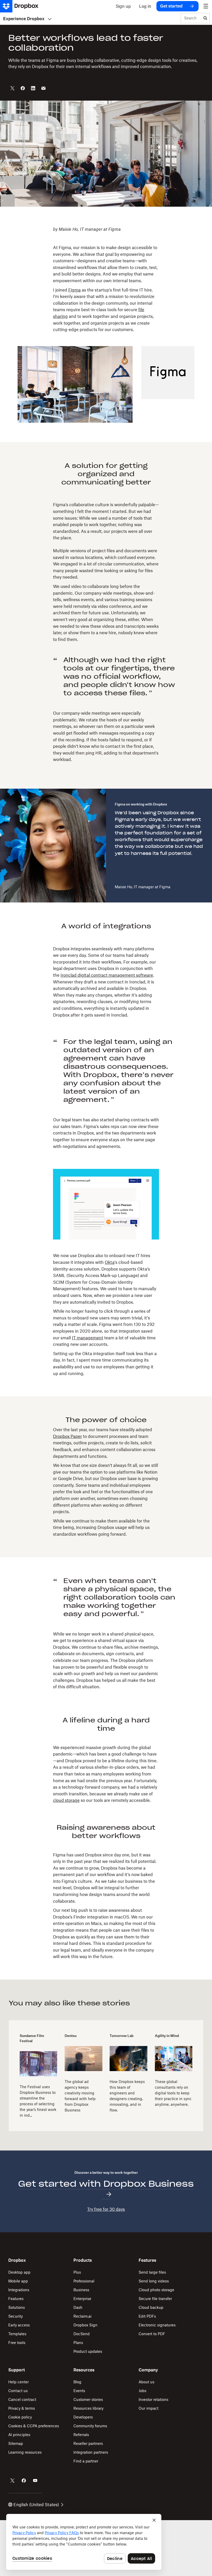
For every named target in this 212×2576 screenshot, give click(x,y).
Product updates (88, 2351)
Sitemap (16, 2443)
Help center (18, 2382)
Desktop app (19, 2272)
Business (81, 2290)
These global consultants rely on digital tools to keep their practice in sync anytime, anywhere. (173, 2093)
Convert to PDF (152, 2334)
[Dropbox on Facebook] (24, 2481)
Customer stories (88, 2399)
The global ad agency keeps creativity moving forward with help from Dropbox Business (80, 2096)
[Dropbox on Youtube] (35, 2481)
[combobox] (191, 18)
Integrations (19, 2290)
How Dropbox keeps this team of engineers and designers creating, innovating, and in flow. (127, 2096)
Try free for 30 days (106, 2209)
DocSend (82, 2334)
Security (16, 2316)
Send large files (152, 2272)
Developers (83, 2417)
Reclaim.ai (82, 2316)
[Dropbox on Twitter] (12, 2481)
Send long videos (154, 2281)
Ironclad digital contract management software (107, 975)
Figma (74, 290)
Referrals (81, 2435)
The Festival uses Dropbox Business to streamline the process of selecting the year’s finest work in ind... (38, 2101)
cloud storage (66, 1800)
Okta (110, 1262)
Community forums (90, 2426)
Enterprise (82, 2299)
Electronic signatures (157, 2325)
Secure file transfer (155, 2299)
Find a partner (86, 2461)
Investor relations (153, 2399)
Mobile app (18, 2281)
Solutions (17, 2307)
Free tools (17, 2343)
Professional (84, 2281)
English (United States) (36, 2505)
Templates (17, 2334)
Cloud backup (151, 2307)
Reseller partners (88, 2443)
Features (16, 2299)
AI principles (19, 2435)
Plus (77, 2272)
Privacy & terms (22, 2408)
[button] (106, 280)
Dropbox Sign (85, 2325)
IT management (88, 1338)
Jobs (142, 2391)
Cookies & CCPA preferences (34, 2426)
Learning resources (25, 2452)
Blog (77, 2382)
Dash (78, 2307)
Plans (78, 2343)
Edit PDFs (147, 2316)
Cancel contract (22, 2399)
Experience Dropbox (24, 19)
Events (79, 2391)
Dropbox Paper (67, 1436)
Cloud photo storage (156, 2290)
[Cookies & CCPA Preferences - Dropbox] (84, 2542)
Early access (19, 2325)
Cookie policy (20, 2417)
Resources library (88, 2408)
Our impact (149, 2408)
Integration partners (91, 2452)
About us (146, 2382)
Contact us (18, 2391)
